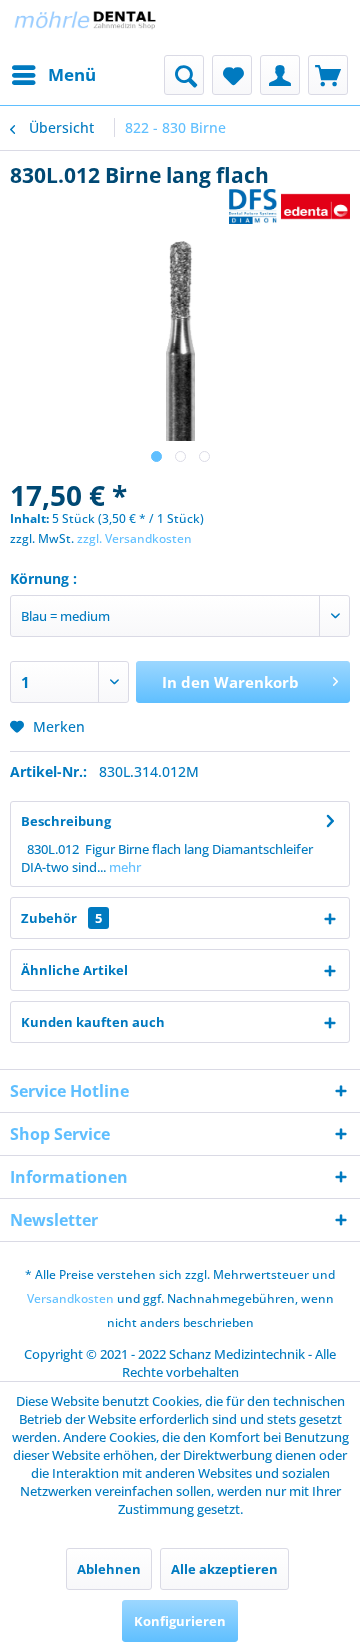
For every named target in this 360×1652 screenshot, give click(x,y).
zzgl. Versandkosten (134, 538)
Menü (72, 74)
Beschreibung (66, 821)
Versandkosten (70, 1298)
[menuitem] (53, 75)
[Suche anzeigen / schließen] (184, 75)
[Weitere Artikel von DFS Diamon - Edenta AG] (289, 206)
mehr (123, 867)
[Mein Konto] (280, 75)
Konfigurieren (180, 1621)
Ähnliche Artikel (74, 970)
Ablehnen (109, 1569)
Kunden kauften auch (93, 1022)
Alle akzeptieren (224, 1569)
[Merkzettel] (232, 75)
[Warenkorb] (328, 75)
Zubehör (61, 918)
